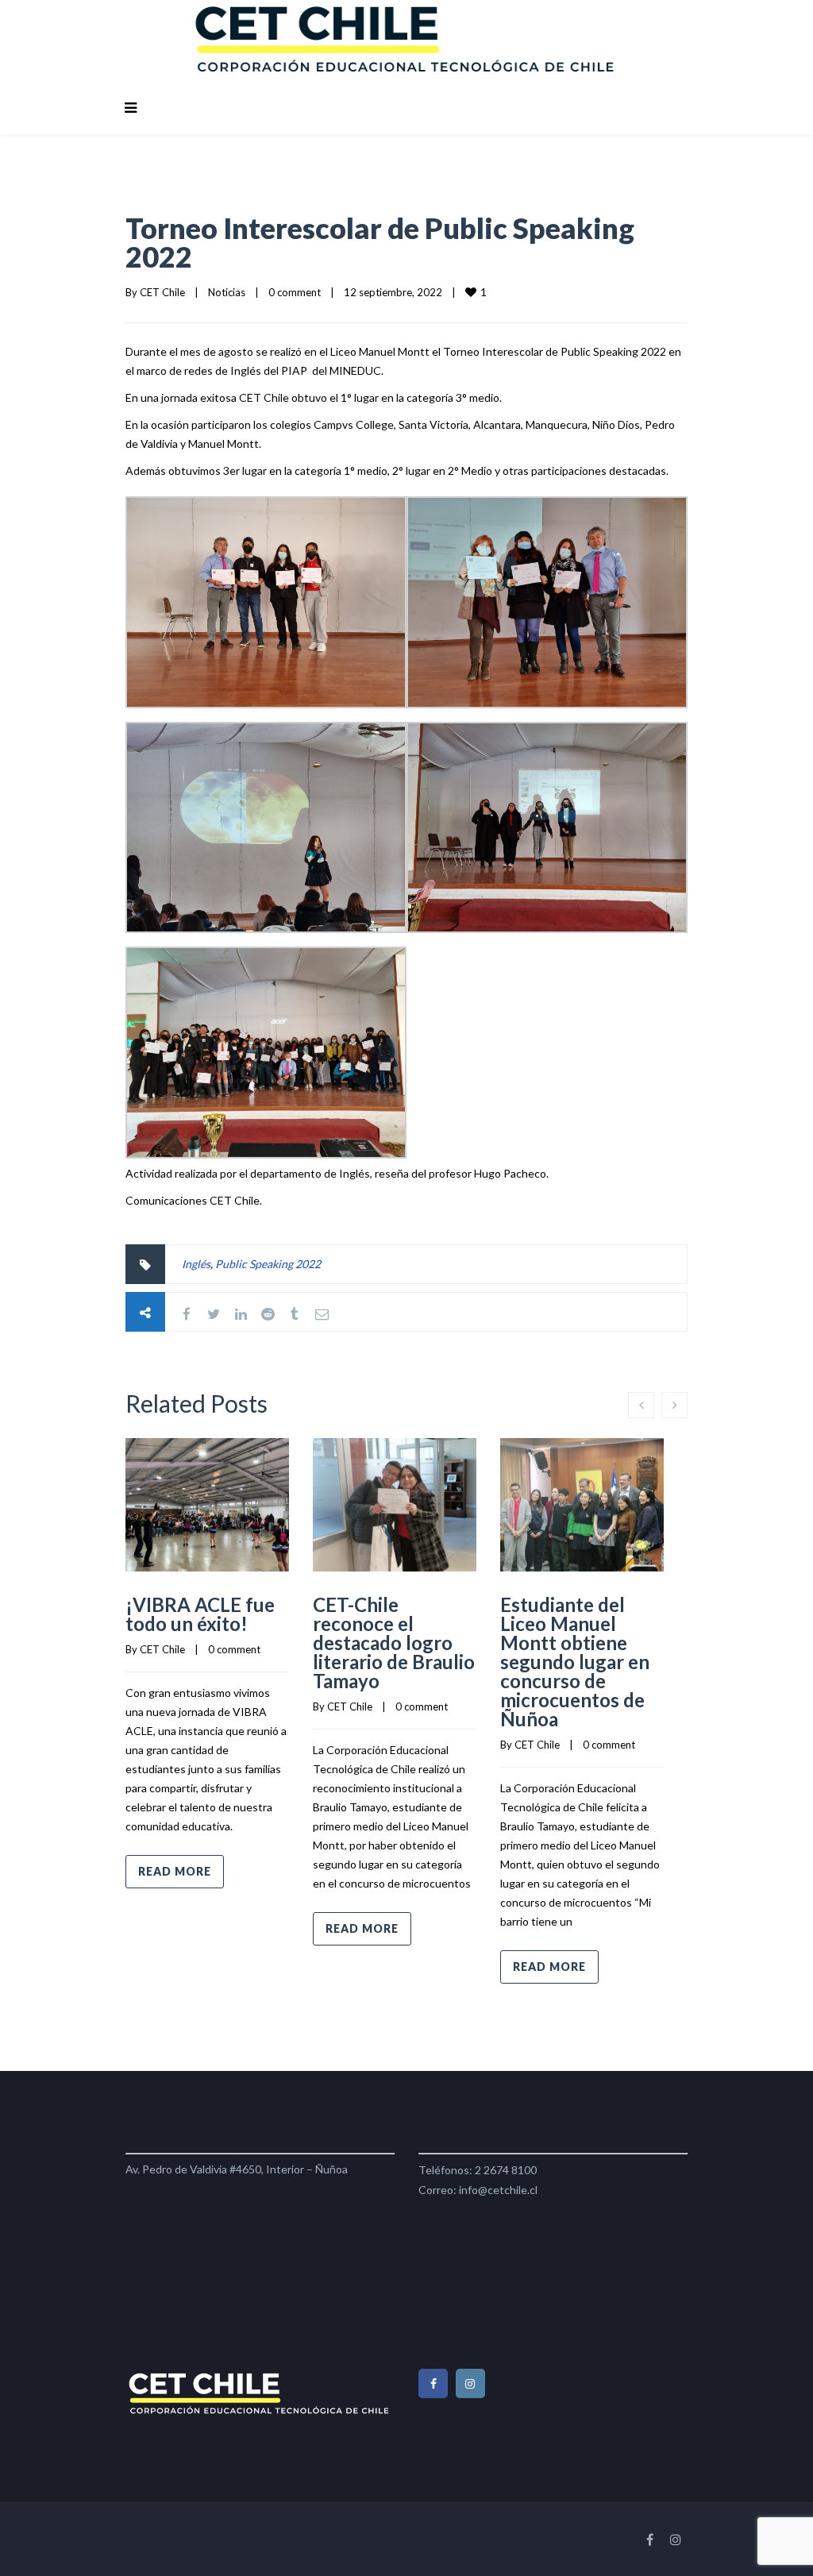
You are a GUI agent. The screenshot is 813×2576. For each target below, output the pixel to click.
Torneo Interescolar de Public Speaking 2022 (380, 242)
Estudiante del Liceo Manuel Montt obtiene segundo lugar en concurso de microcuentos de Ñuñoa (575, 1662)
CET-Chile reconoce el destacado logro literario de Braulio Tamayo (394, 1643)
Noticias (227, 292)
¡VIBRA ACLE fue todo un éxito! (200, 1614)
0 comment (295, 292)
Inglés (196, 1264)
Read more (175, 1871)
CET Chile (162, 292)
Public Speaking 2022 (268, 1264)
